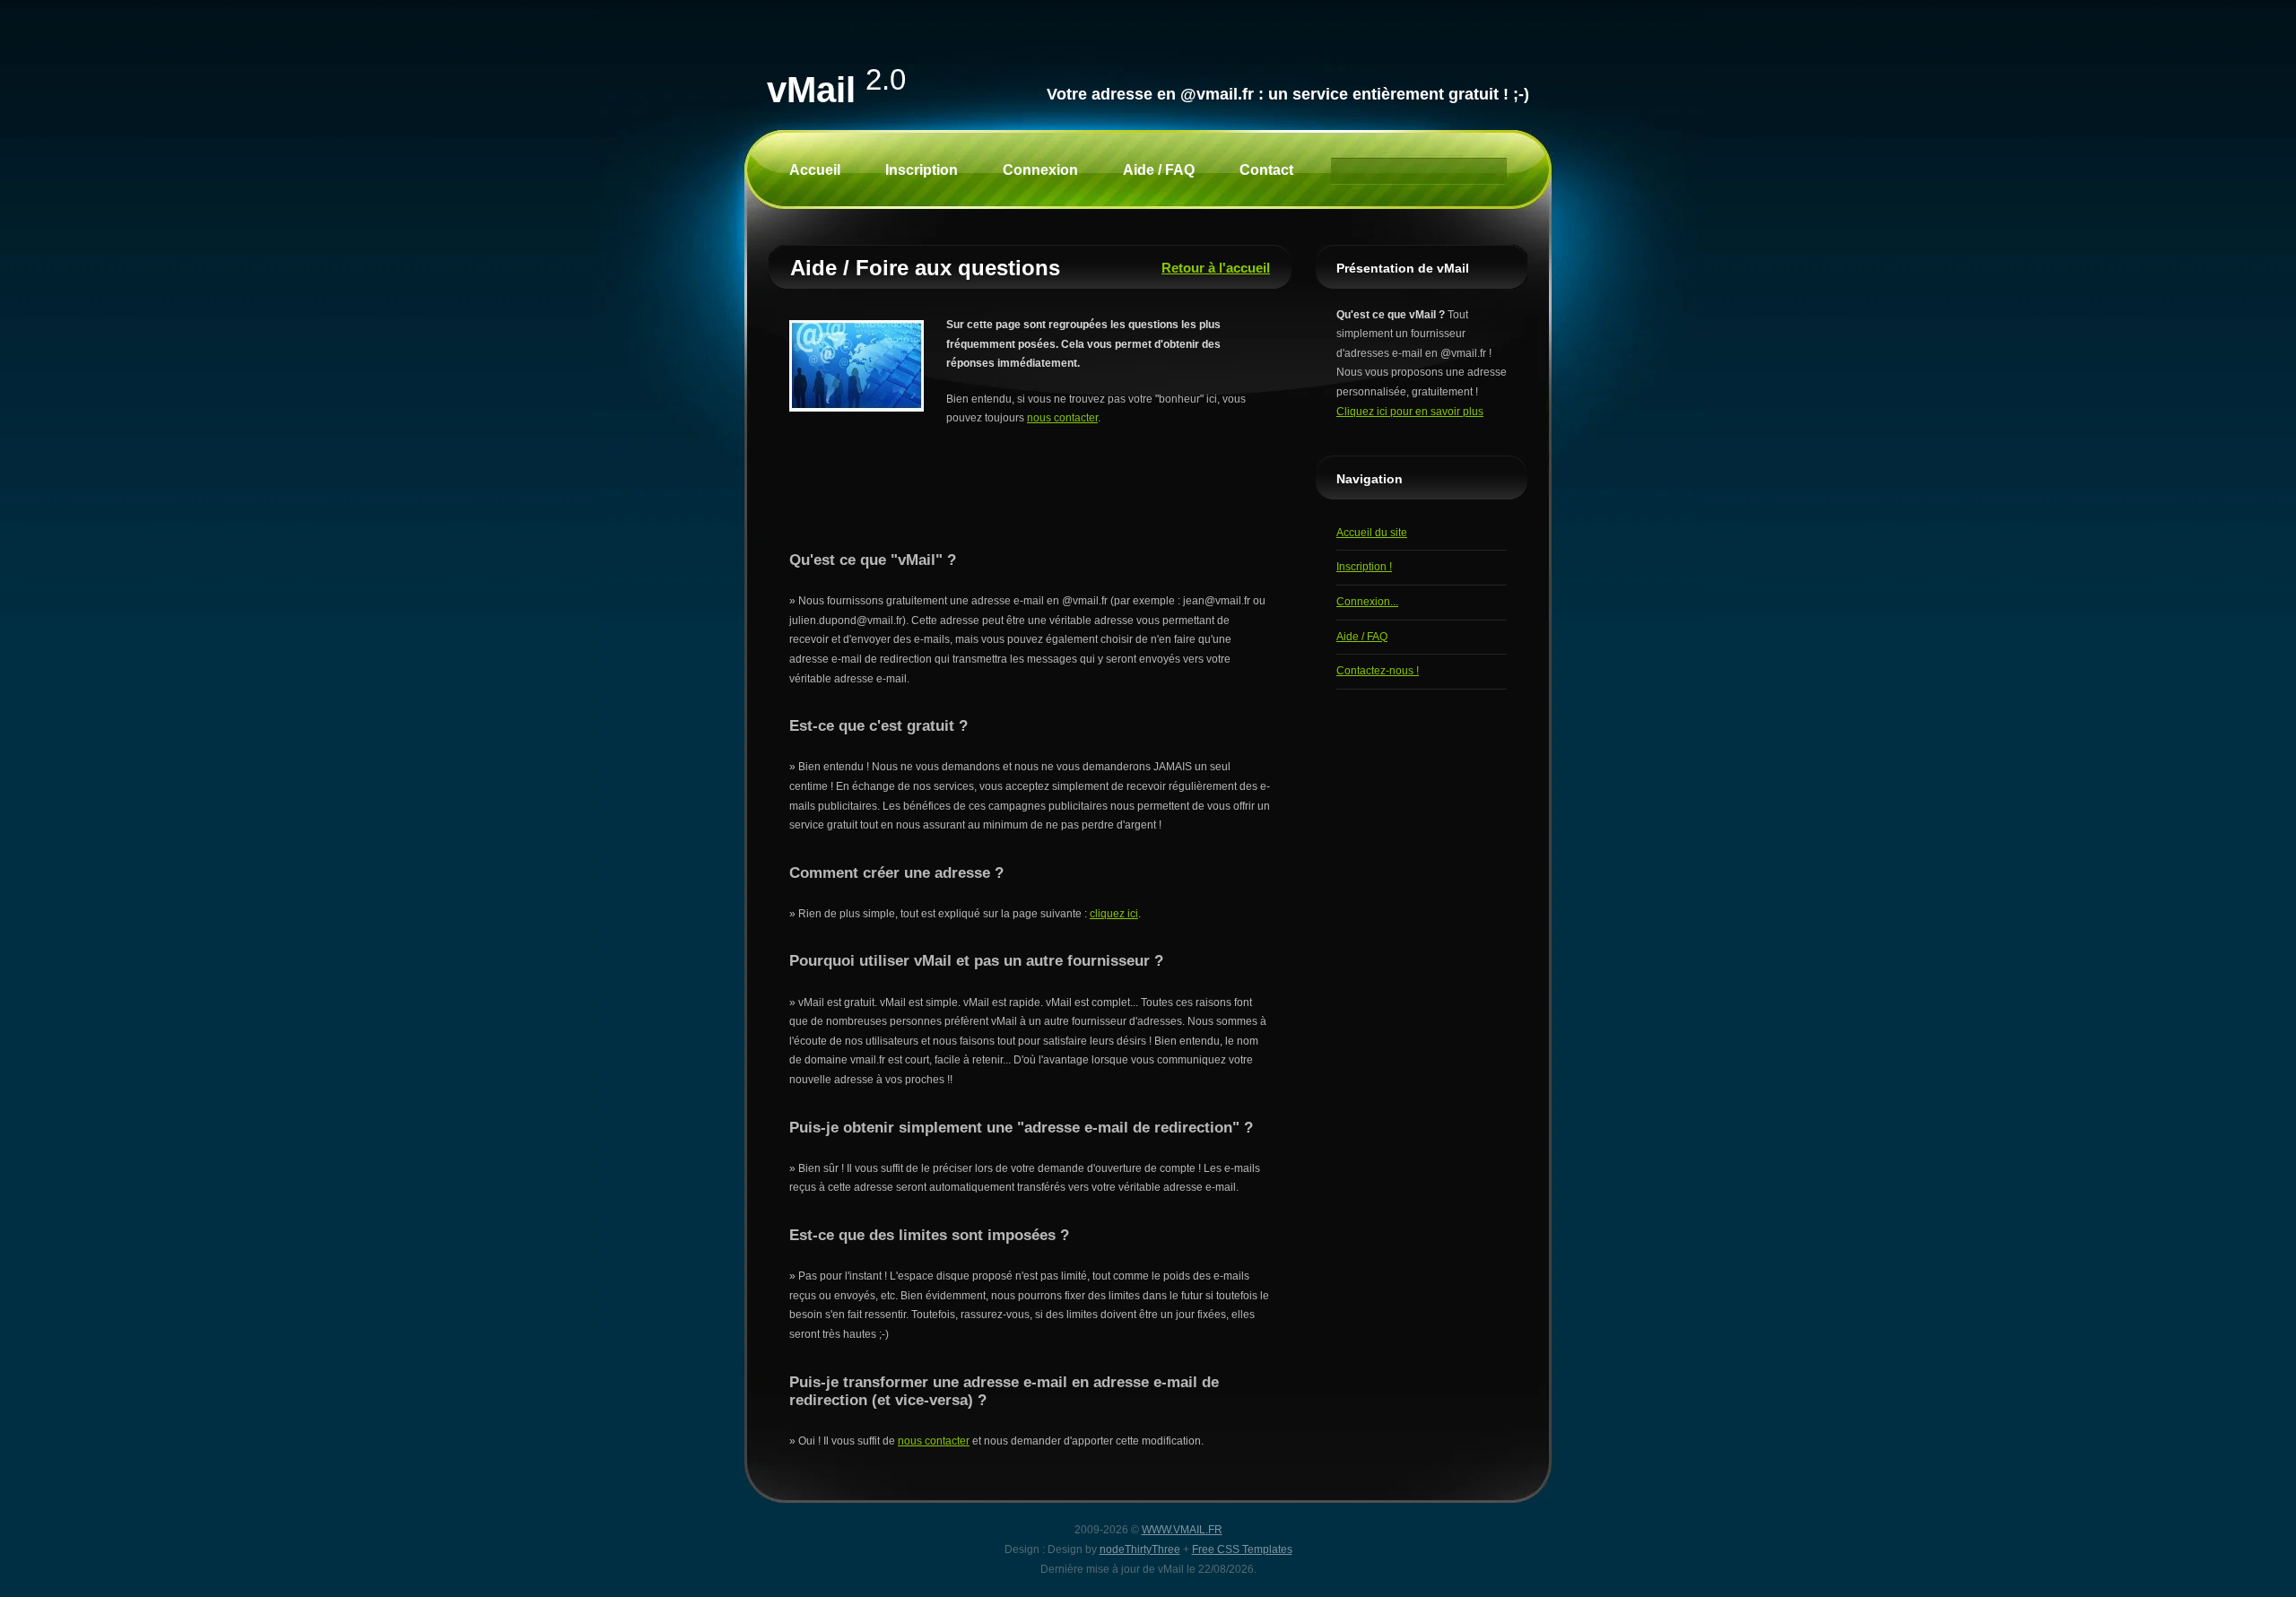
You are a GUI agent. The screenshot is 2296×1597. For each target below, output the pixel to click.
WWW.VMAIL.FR (1182, 1530)
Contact (1266, 170)
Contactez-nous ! (1378, 671)
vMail (836, 90)
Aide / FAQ (1159, 170)
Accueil (815, 170)
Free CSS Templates (1242, 1549)
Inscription (922, 170)
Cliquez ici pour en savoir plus (1410, 412)
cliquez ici (1114, 914)
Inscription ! (1364, 567)
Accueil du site (1372, 533)
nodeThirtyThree (1140, 1549)
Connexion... (1367, 602)
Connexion (1040, 170)
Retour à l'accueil (1216, 268)
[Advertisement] (1031, 497)
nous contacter (1062, 418)
